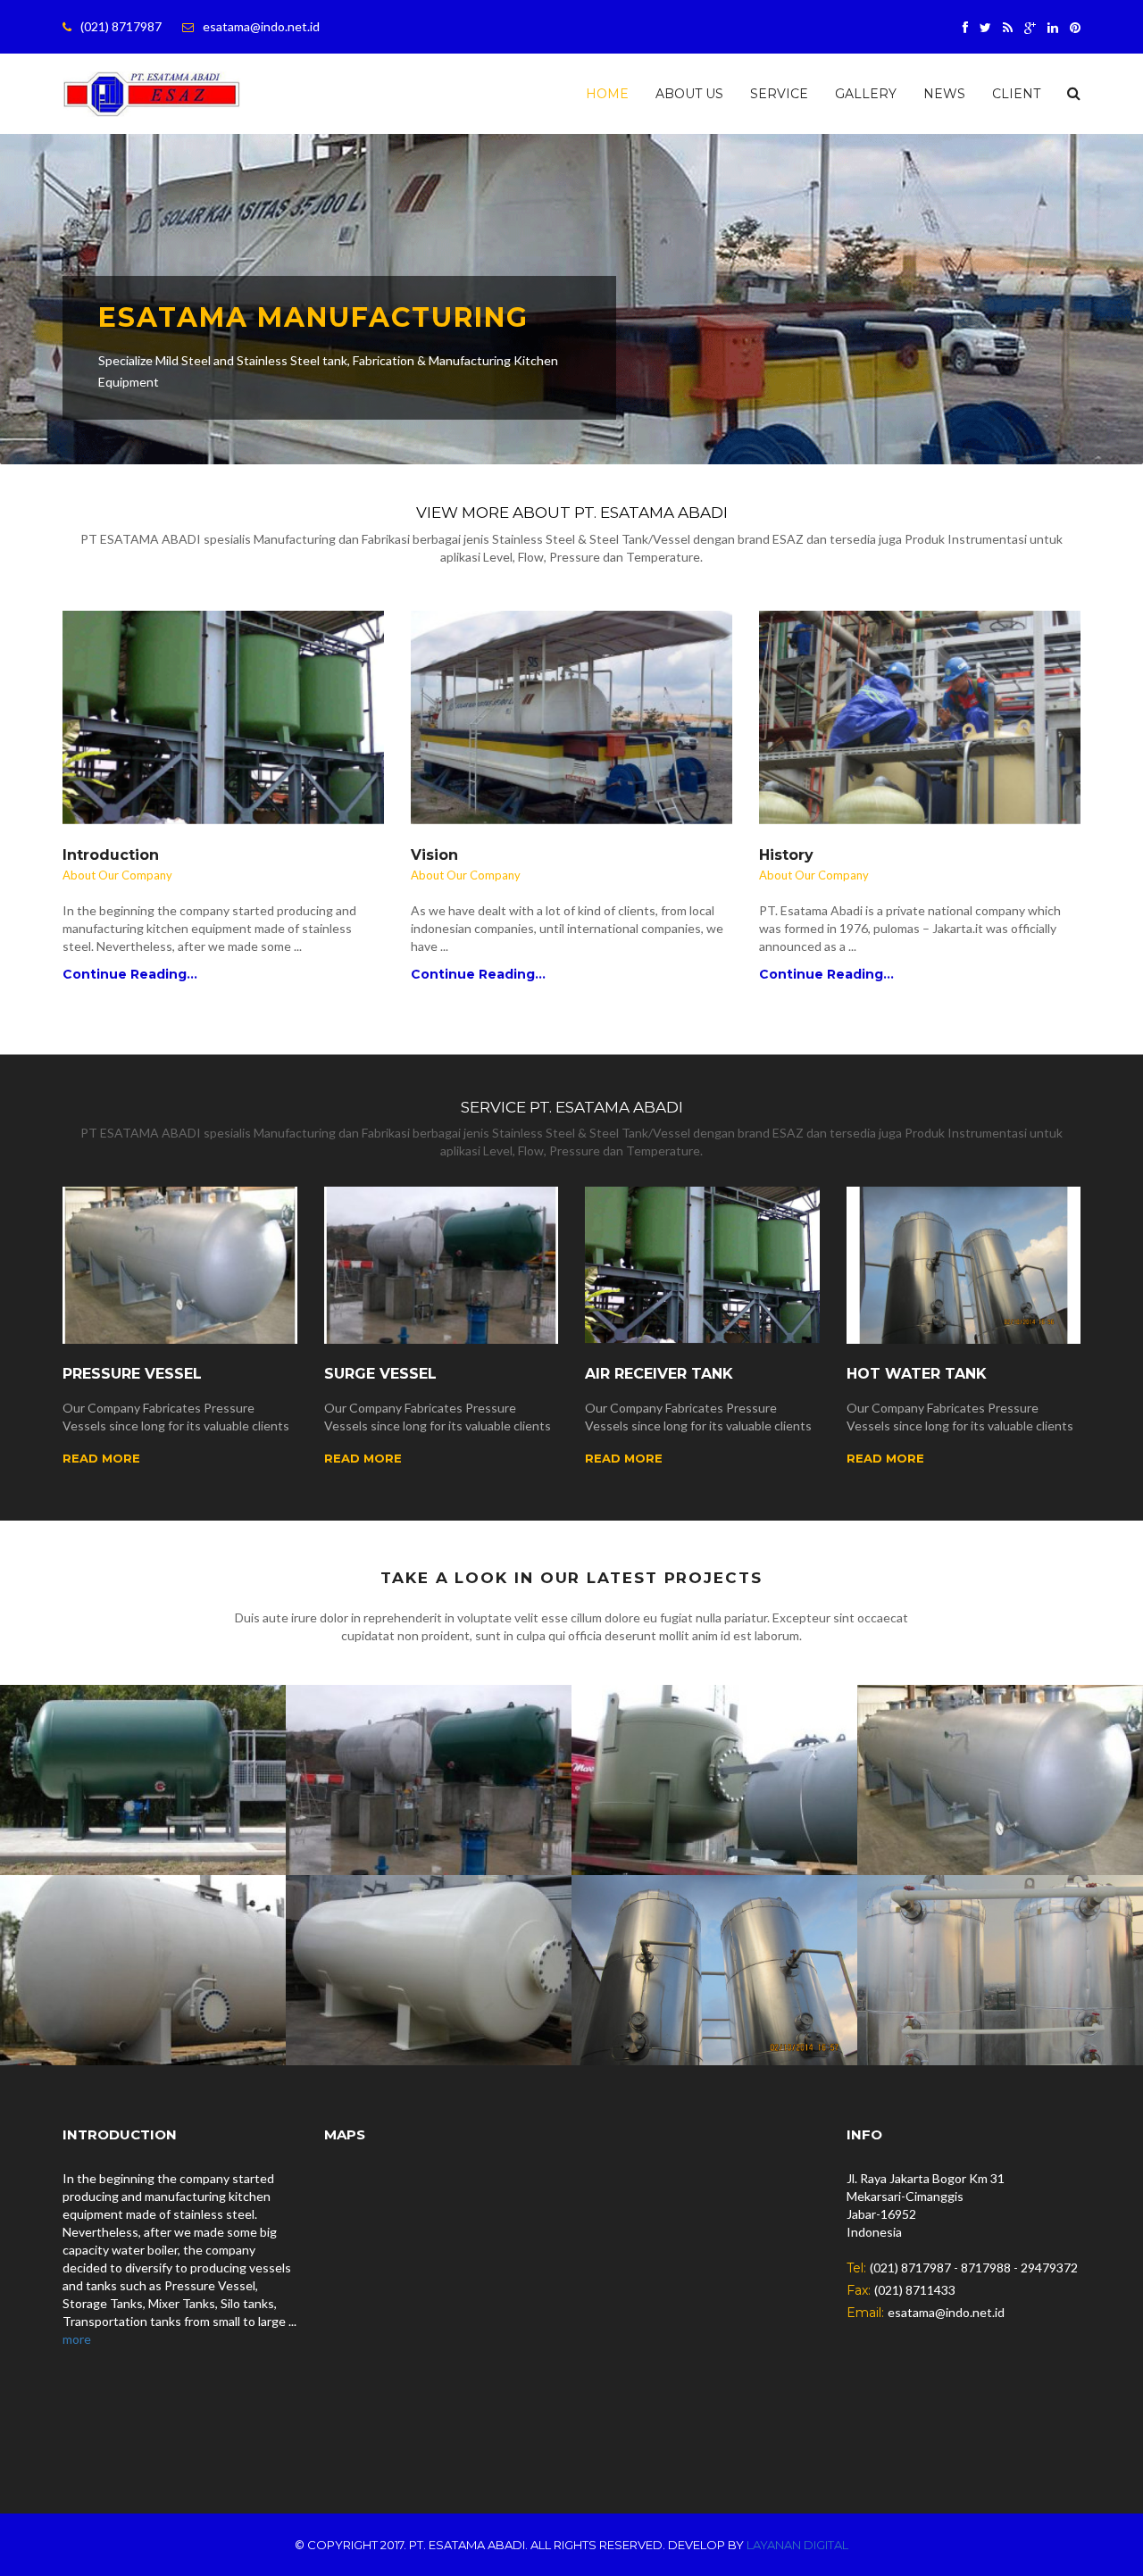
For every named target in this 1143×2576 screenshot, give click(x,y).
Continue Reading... (130, 974)
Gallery (866, 94)
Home (607, 94)
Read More (101, 1458)
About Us (689, 94)
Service (779, 94)
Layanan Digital (797, 2545)
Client (1016, 94)
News (944, 94)
